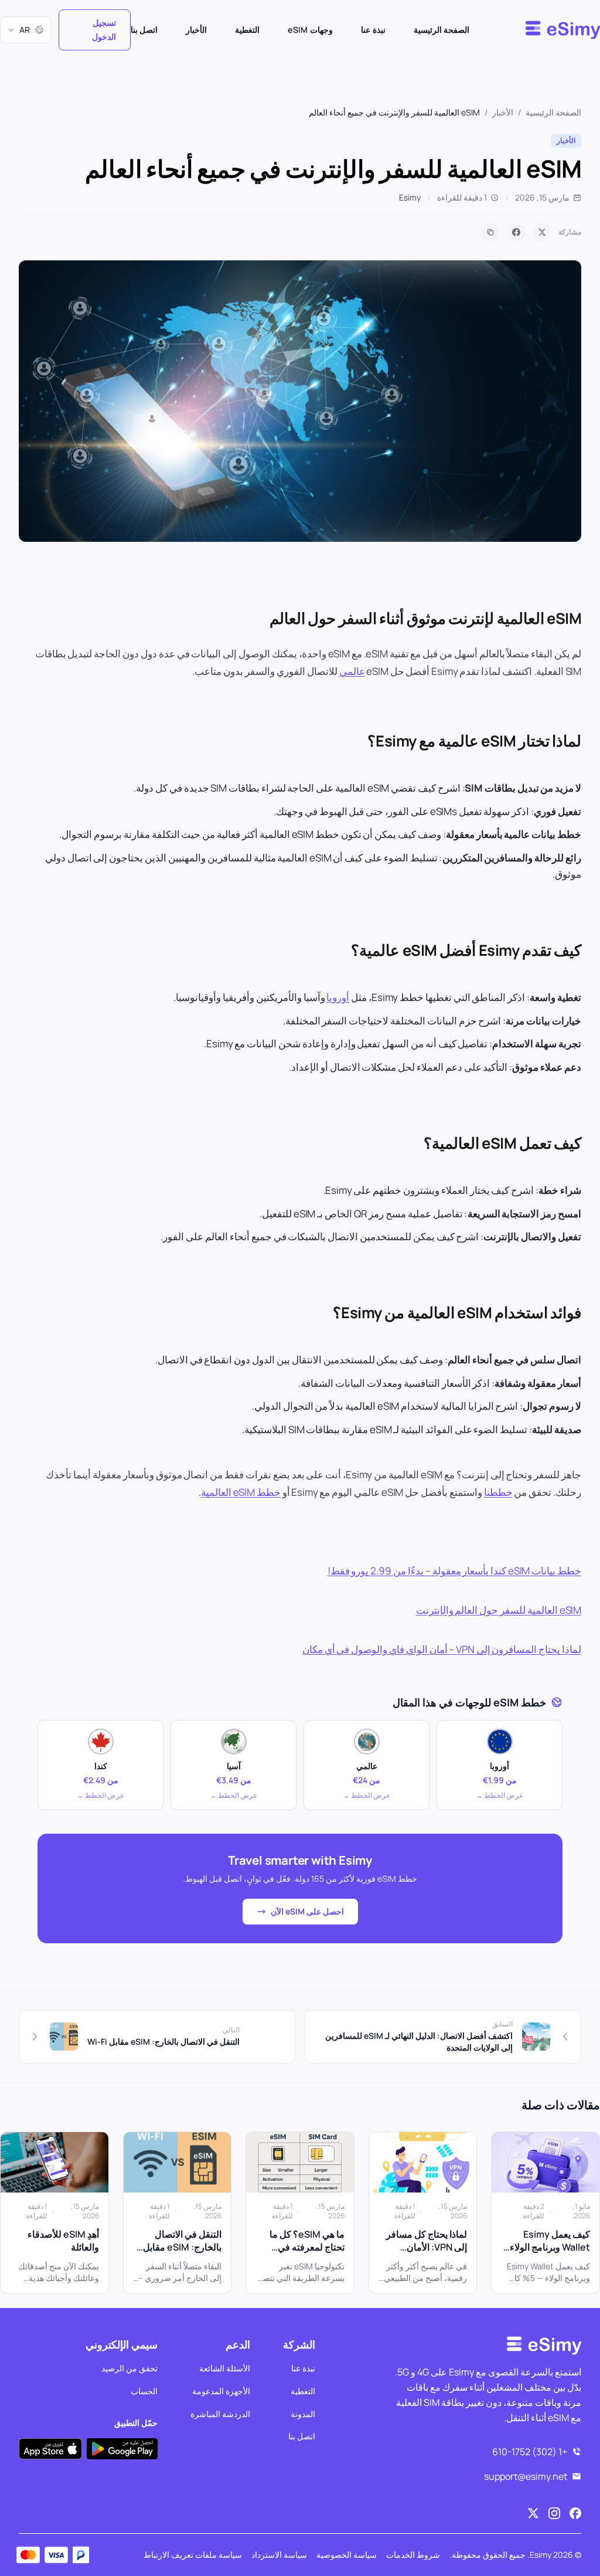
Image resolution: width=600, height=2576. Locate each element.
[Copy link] (490, 232)
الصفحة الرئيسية (442, 30)
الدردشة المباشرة (220, 2413)
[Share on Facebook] (516, 232)
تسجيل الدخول (104, 30)
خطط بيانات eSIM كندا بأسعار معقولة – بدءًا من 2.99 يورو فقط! (454, 1571)
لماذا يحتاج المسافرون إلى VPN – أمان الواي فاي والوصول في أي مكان (442, 1649)
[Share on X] (542, 232)
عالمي (352, 671)
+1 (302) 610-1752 (530, 2452)
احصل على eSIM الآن (307, 1911)
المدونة (303, 2413)
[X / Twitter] (533, 2513)
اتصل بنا (144, 30)
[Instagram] (554, 2513)
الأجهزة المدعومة (221, 2390)
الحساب (144, 2390)
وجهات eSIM (310, 30)
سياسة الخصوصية (347, 2555)
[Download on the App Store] (50, 2448)
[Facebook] (575, 2513)
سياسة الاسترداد (279, 2555)
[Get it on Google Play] (122, 2448)
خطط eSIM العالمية (241, 1492)
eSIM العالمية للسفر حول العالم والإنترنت (499, 1610)
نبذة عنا (373, 30)
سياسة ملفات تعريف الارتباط (193, 2555)
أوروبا (338, 997)
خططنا (498, 1492)
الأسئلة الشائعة (225, 2368)
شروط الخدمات (413, 2555)
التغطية (247, 30)
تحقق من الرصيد (129, 2368)
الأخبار (196, 30)
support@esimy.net (526, 2476)
